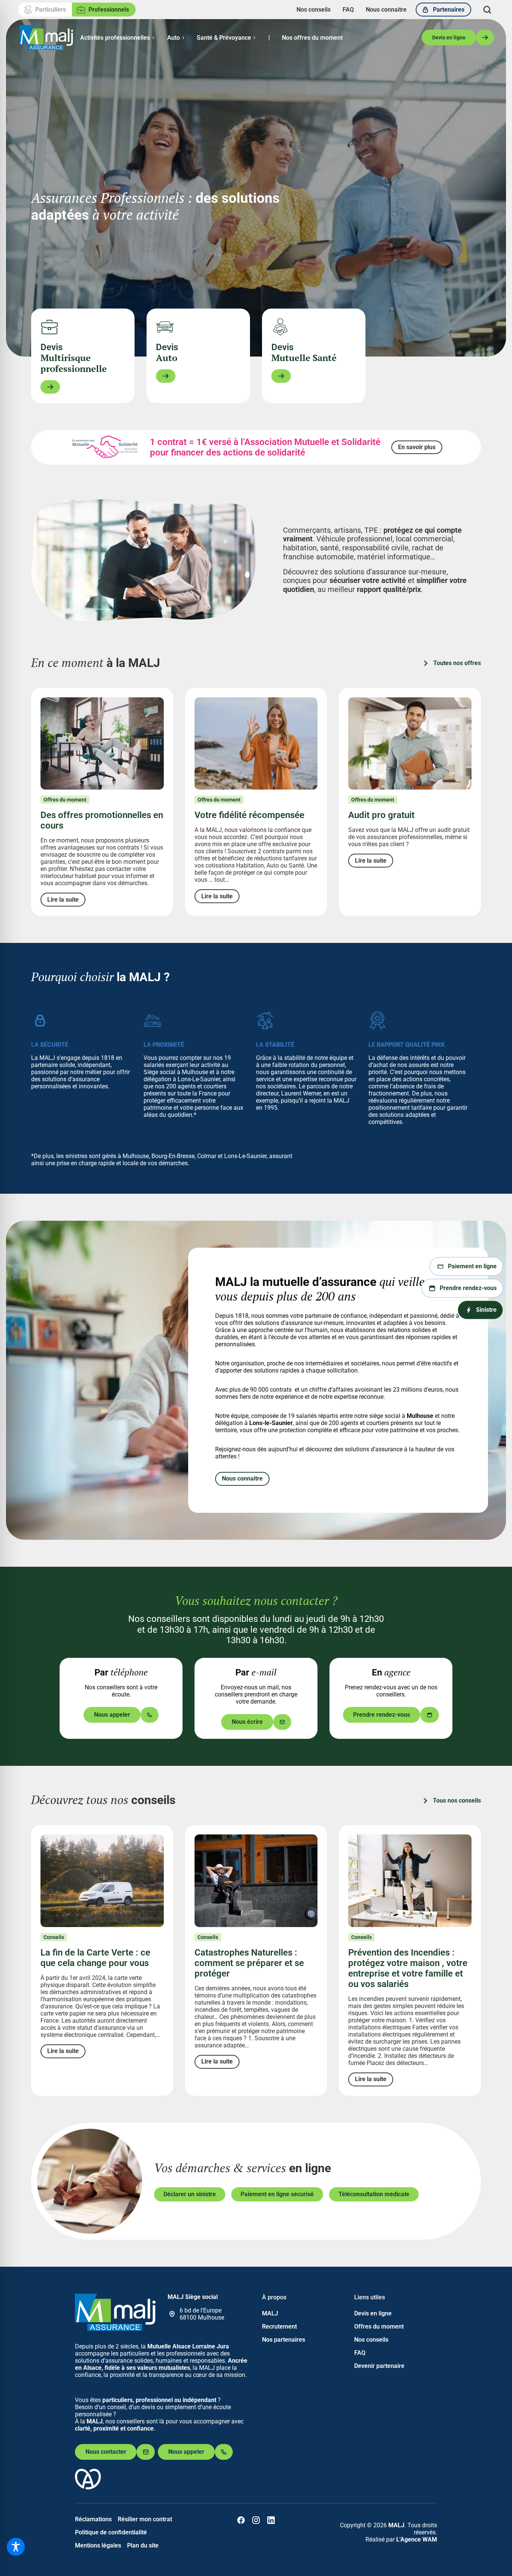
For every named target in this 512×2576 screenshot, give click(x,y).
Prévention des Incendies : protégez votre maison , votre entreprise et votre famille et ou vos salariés (408, 1968)
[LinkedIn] (271, 2520)
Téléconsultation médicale (374, 2194)
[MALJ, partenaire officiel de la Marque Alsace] (88, 2487)
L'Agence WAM (417, 2539)
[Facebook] (241, 2520)
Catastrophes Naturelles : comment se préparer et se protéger (249, 1963)
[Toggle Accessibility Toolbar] (16, 2547)
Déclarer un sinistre (190, 2194)
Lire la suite (63, 900)
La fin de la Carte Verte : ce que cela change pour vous (95, 1958)
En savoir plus (417, 447)
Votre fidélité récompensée (249, 815)
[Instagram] (256, 2520)
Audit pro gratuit (381, 815)
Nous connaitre (242, 1478)
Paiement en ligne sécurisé (277, 2194)
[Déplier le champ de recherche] (487, 10)
